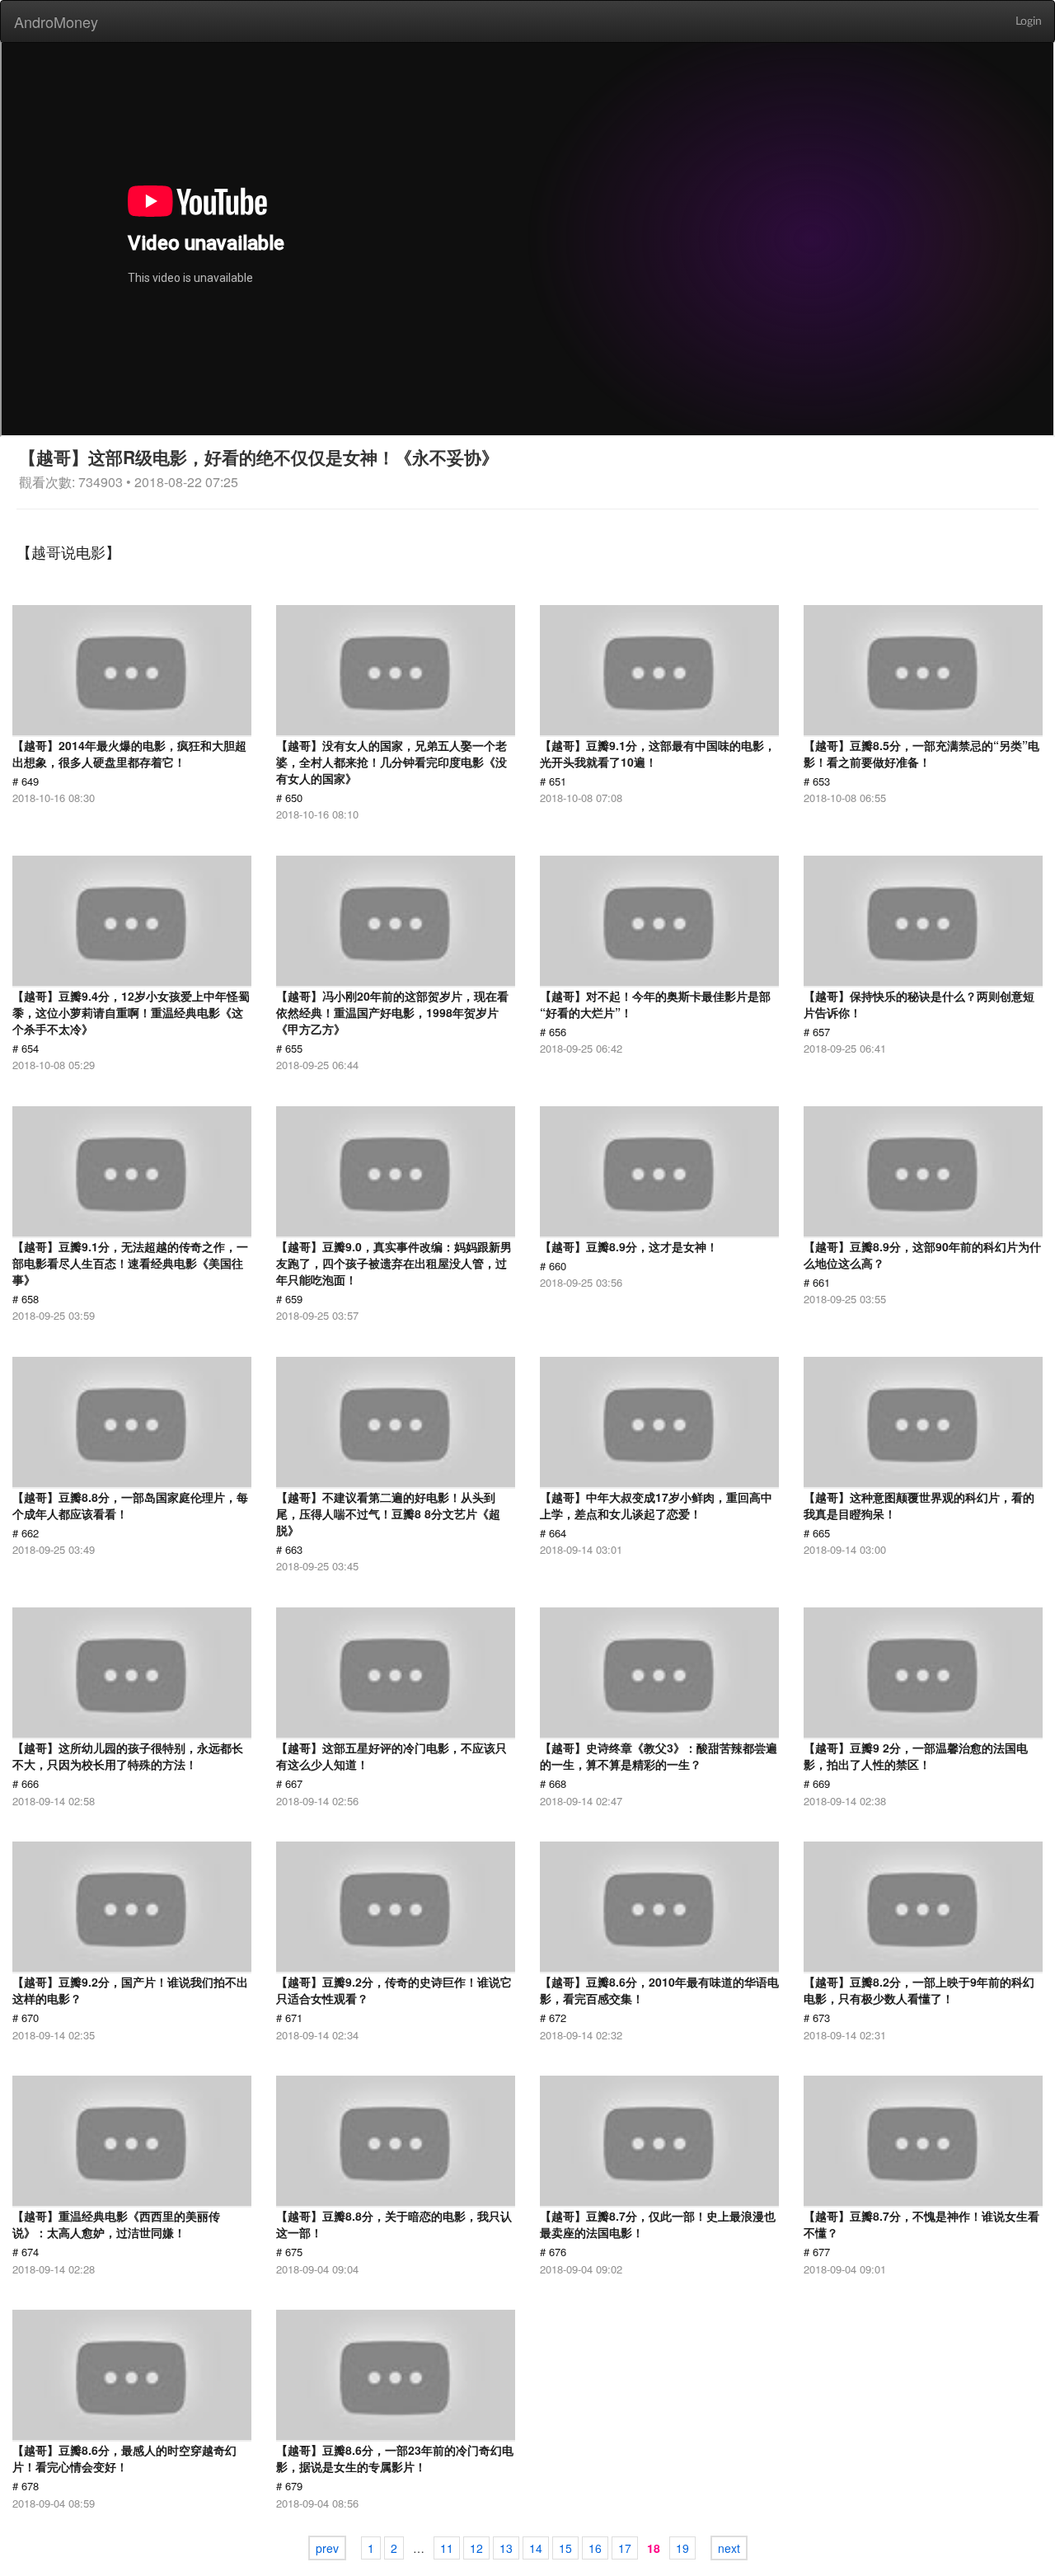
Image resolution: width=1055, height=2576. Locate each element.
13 (506, 2548)
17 (625, 2548)
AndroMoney (56, 21)
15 (565, 2548)
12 (476, 2548)
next (729, 2548)
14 (536, 2548)
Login (1029, 21)
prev (327, 2548)
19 (682, 2548)
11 (447, 2548)
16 (595, 2548)
